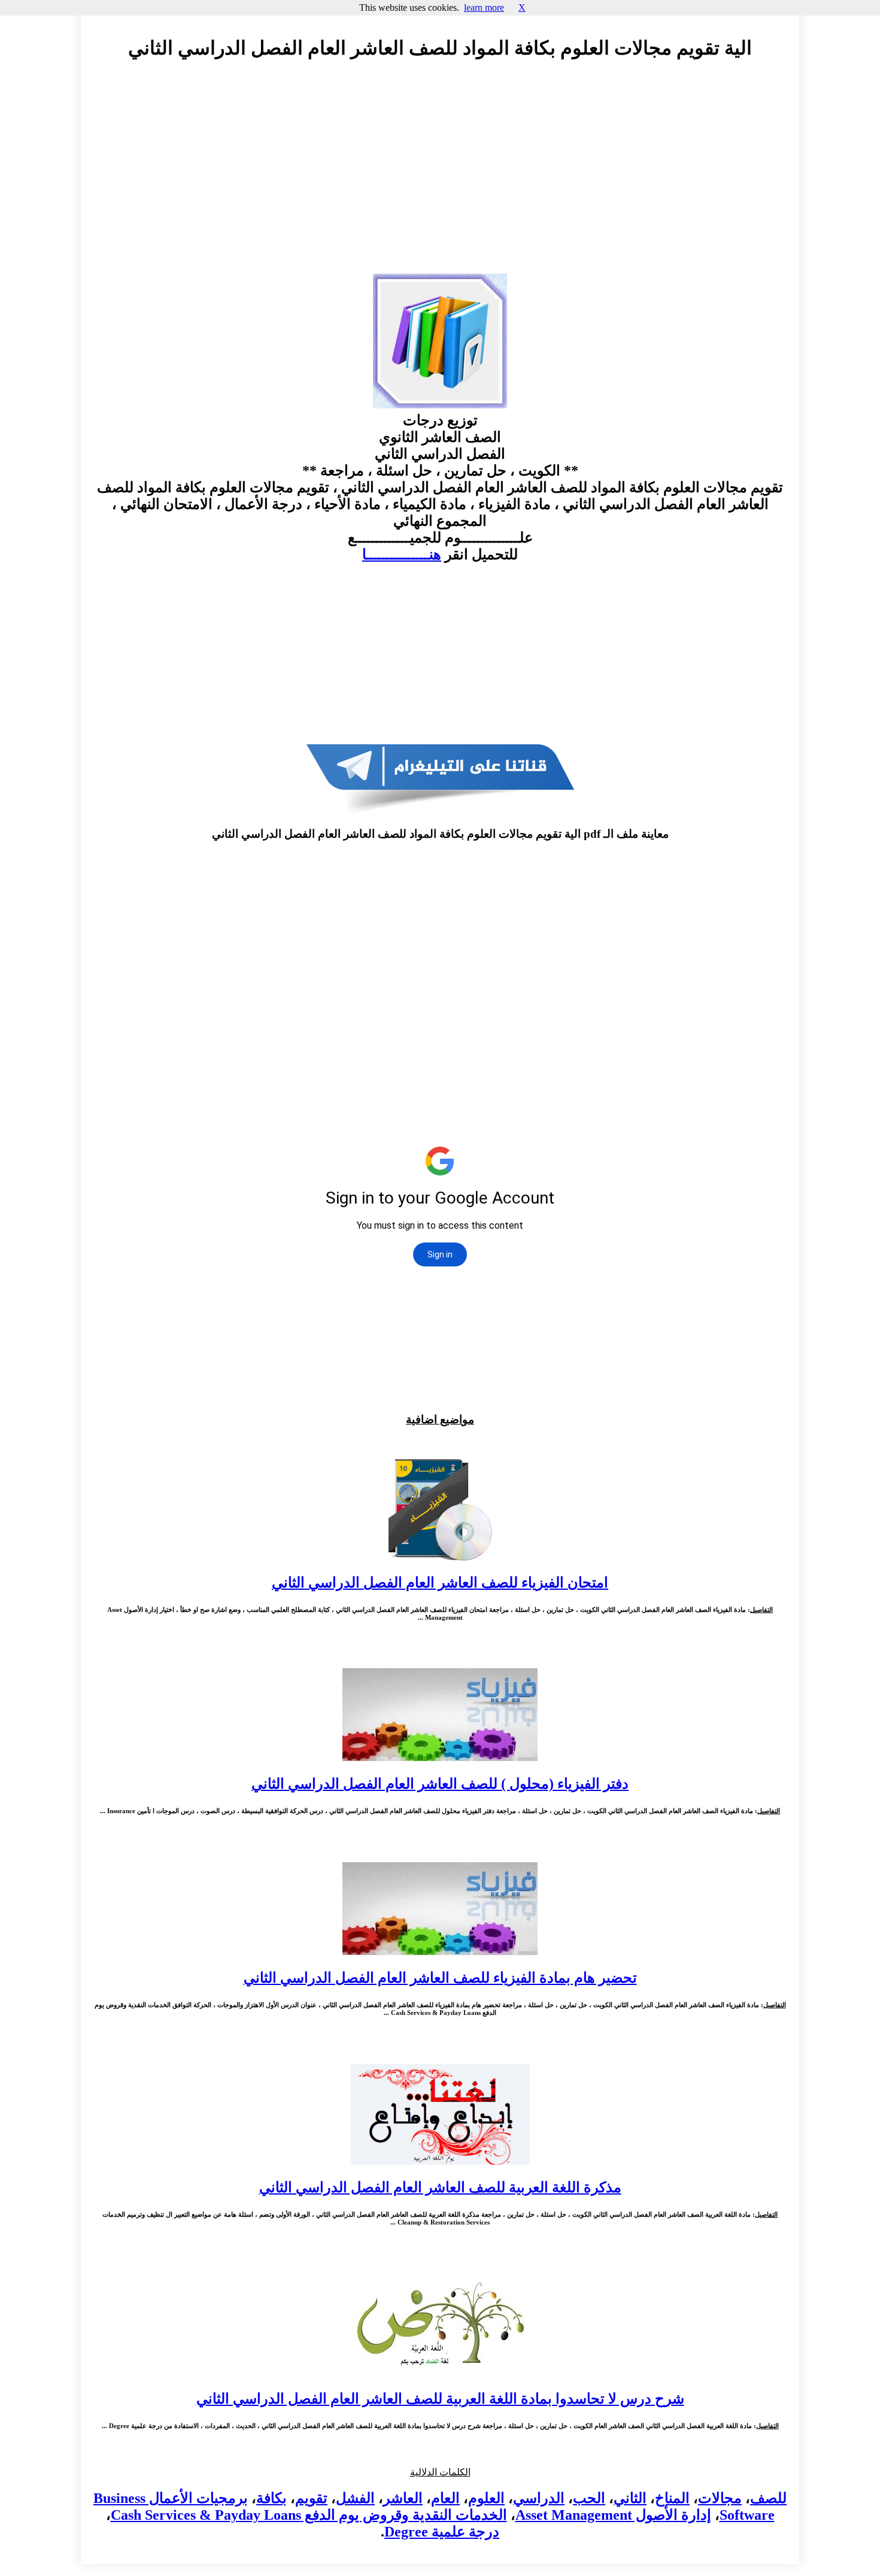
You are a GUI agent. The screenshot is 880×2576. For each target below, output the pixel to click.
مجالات (720, 2498)
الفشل (355, 2498)
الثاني (630, 2498)
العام (445, 2498)
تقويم (311, 2498)
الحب (589, 2498)
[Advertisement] (440, 178)
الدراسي (539, 2498)
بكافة (271, 2498)
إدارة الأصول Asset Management (613, 2515)
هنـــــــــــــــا (402, 554)
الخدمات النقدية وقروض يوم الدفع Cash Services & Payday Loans (309, 2515)
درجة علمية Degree (442, 2532)
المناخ (672, 2498)
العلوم (486, 2498)
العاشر (403, 2498)
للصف (768, 2498)
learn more (484, 7)
